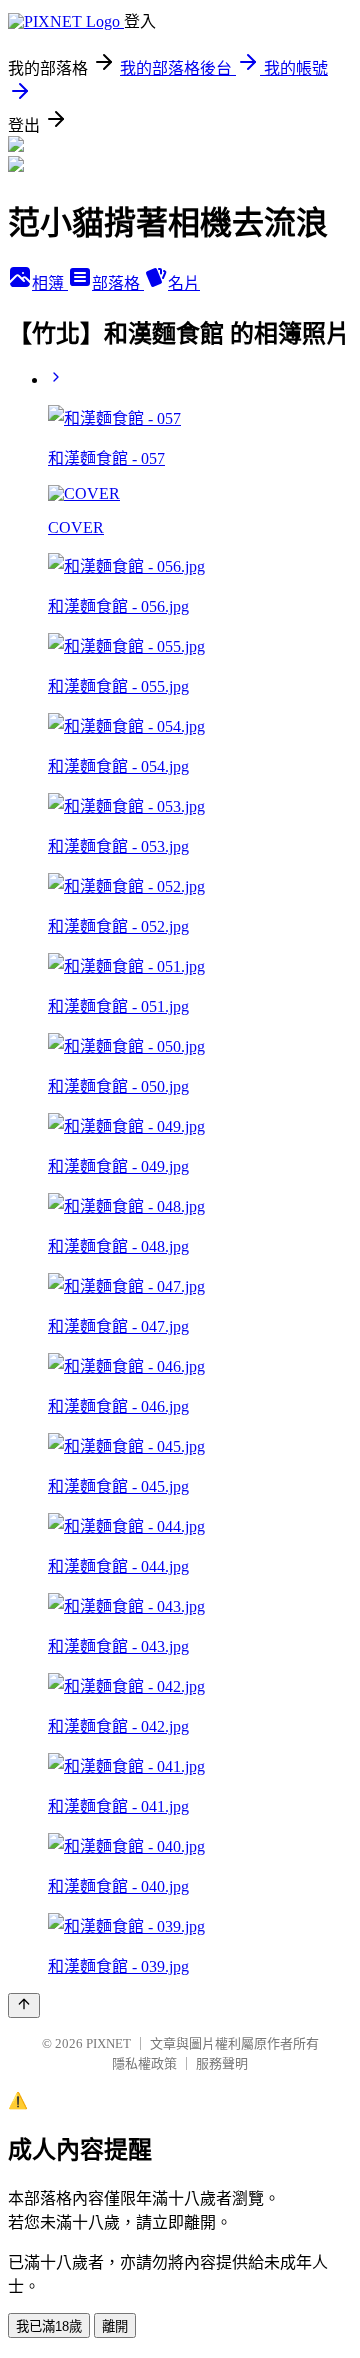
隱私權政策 (144, 2063)
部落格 (118, 283)
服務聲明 (222, 2063)
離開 (115, 2326)
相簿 (50, 283)
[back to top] (24, 2005)
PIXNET (108, 2043)
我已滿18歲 (49, 2326)
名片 (184, 283)
